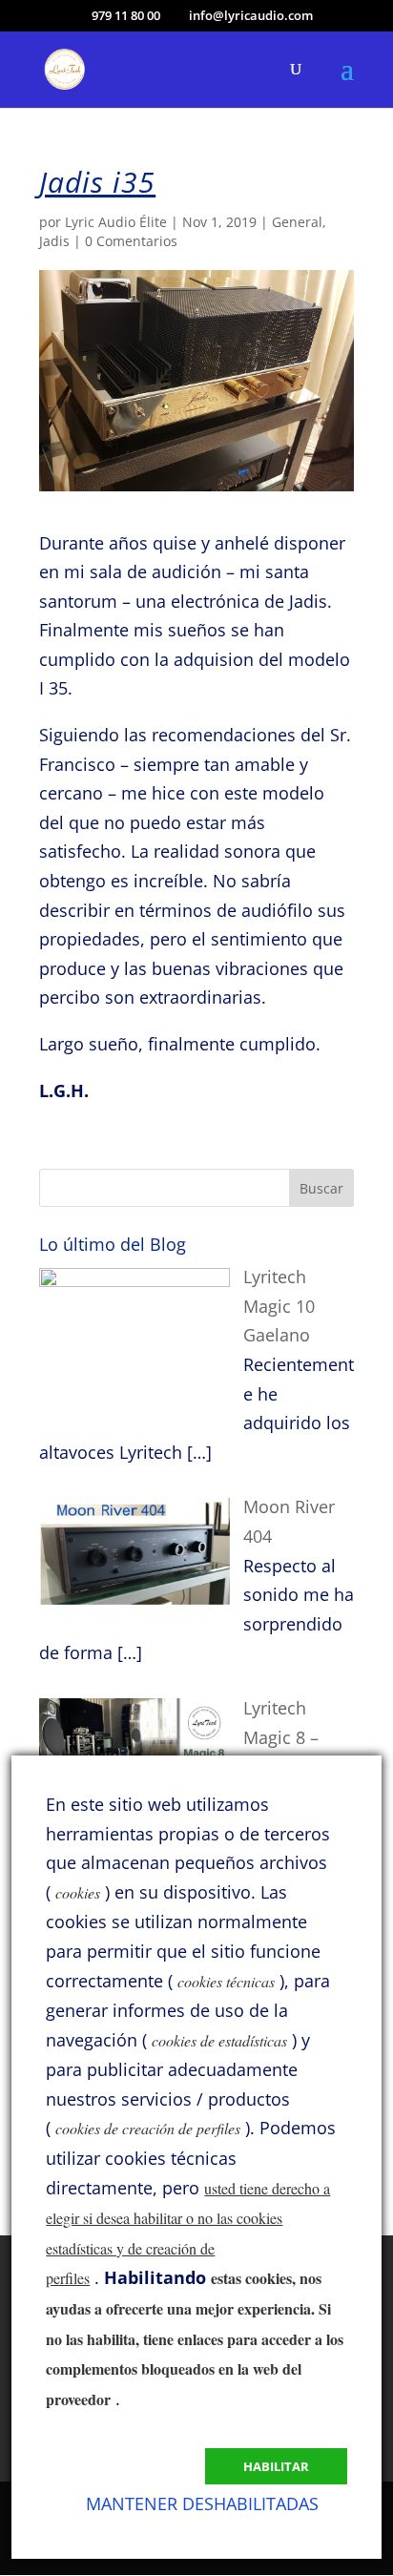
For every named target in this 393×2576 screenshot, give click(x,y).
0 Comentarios (131, 241)
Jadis (54, 241)
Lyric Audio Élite (116, 222)
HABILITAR (276, 2466)
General (297, 222)
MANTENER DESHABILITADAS (202, 2503)
